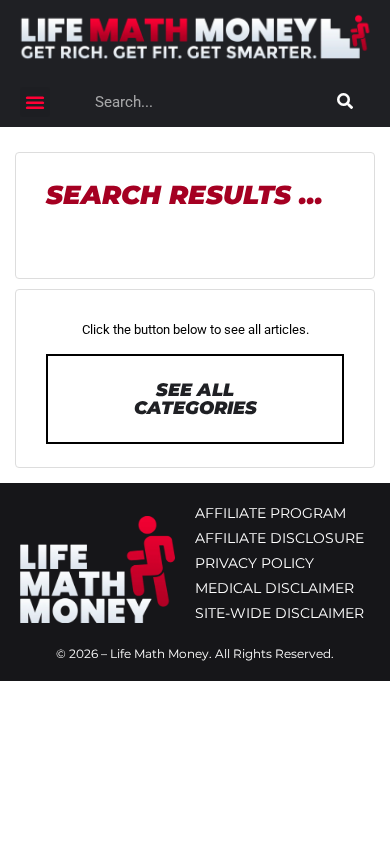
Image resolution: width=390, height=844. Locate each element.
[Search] (345, 102)
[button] (35, 102)
